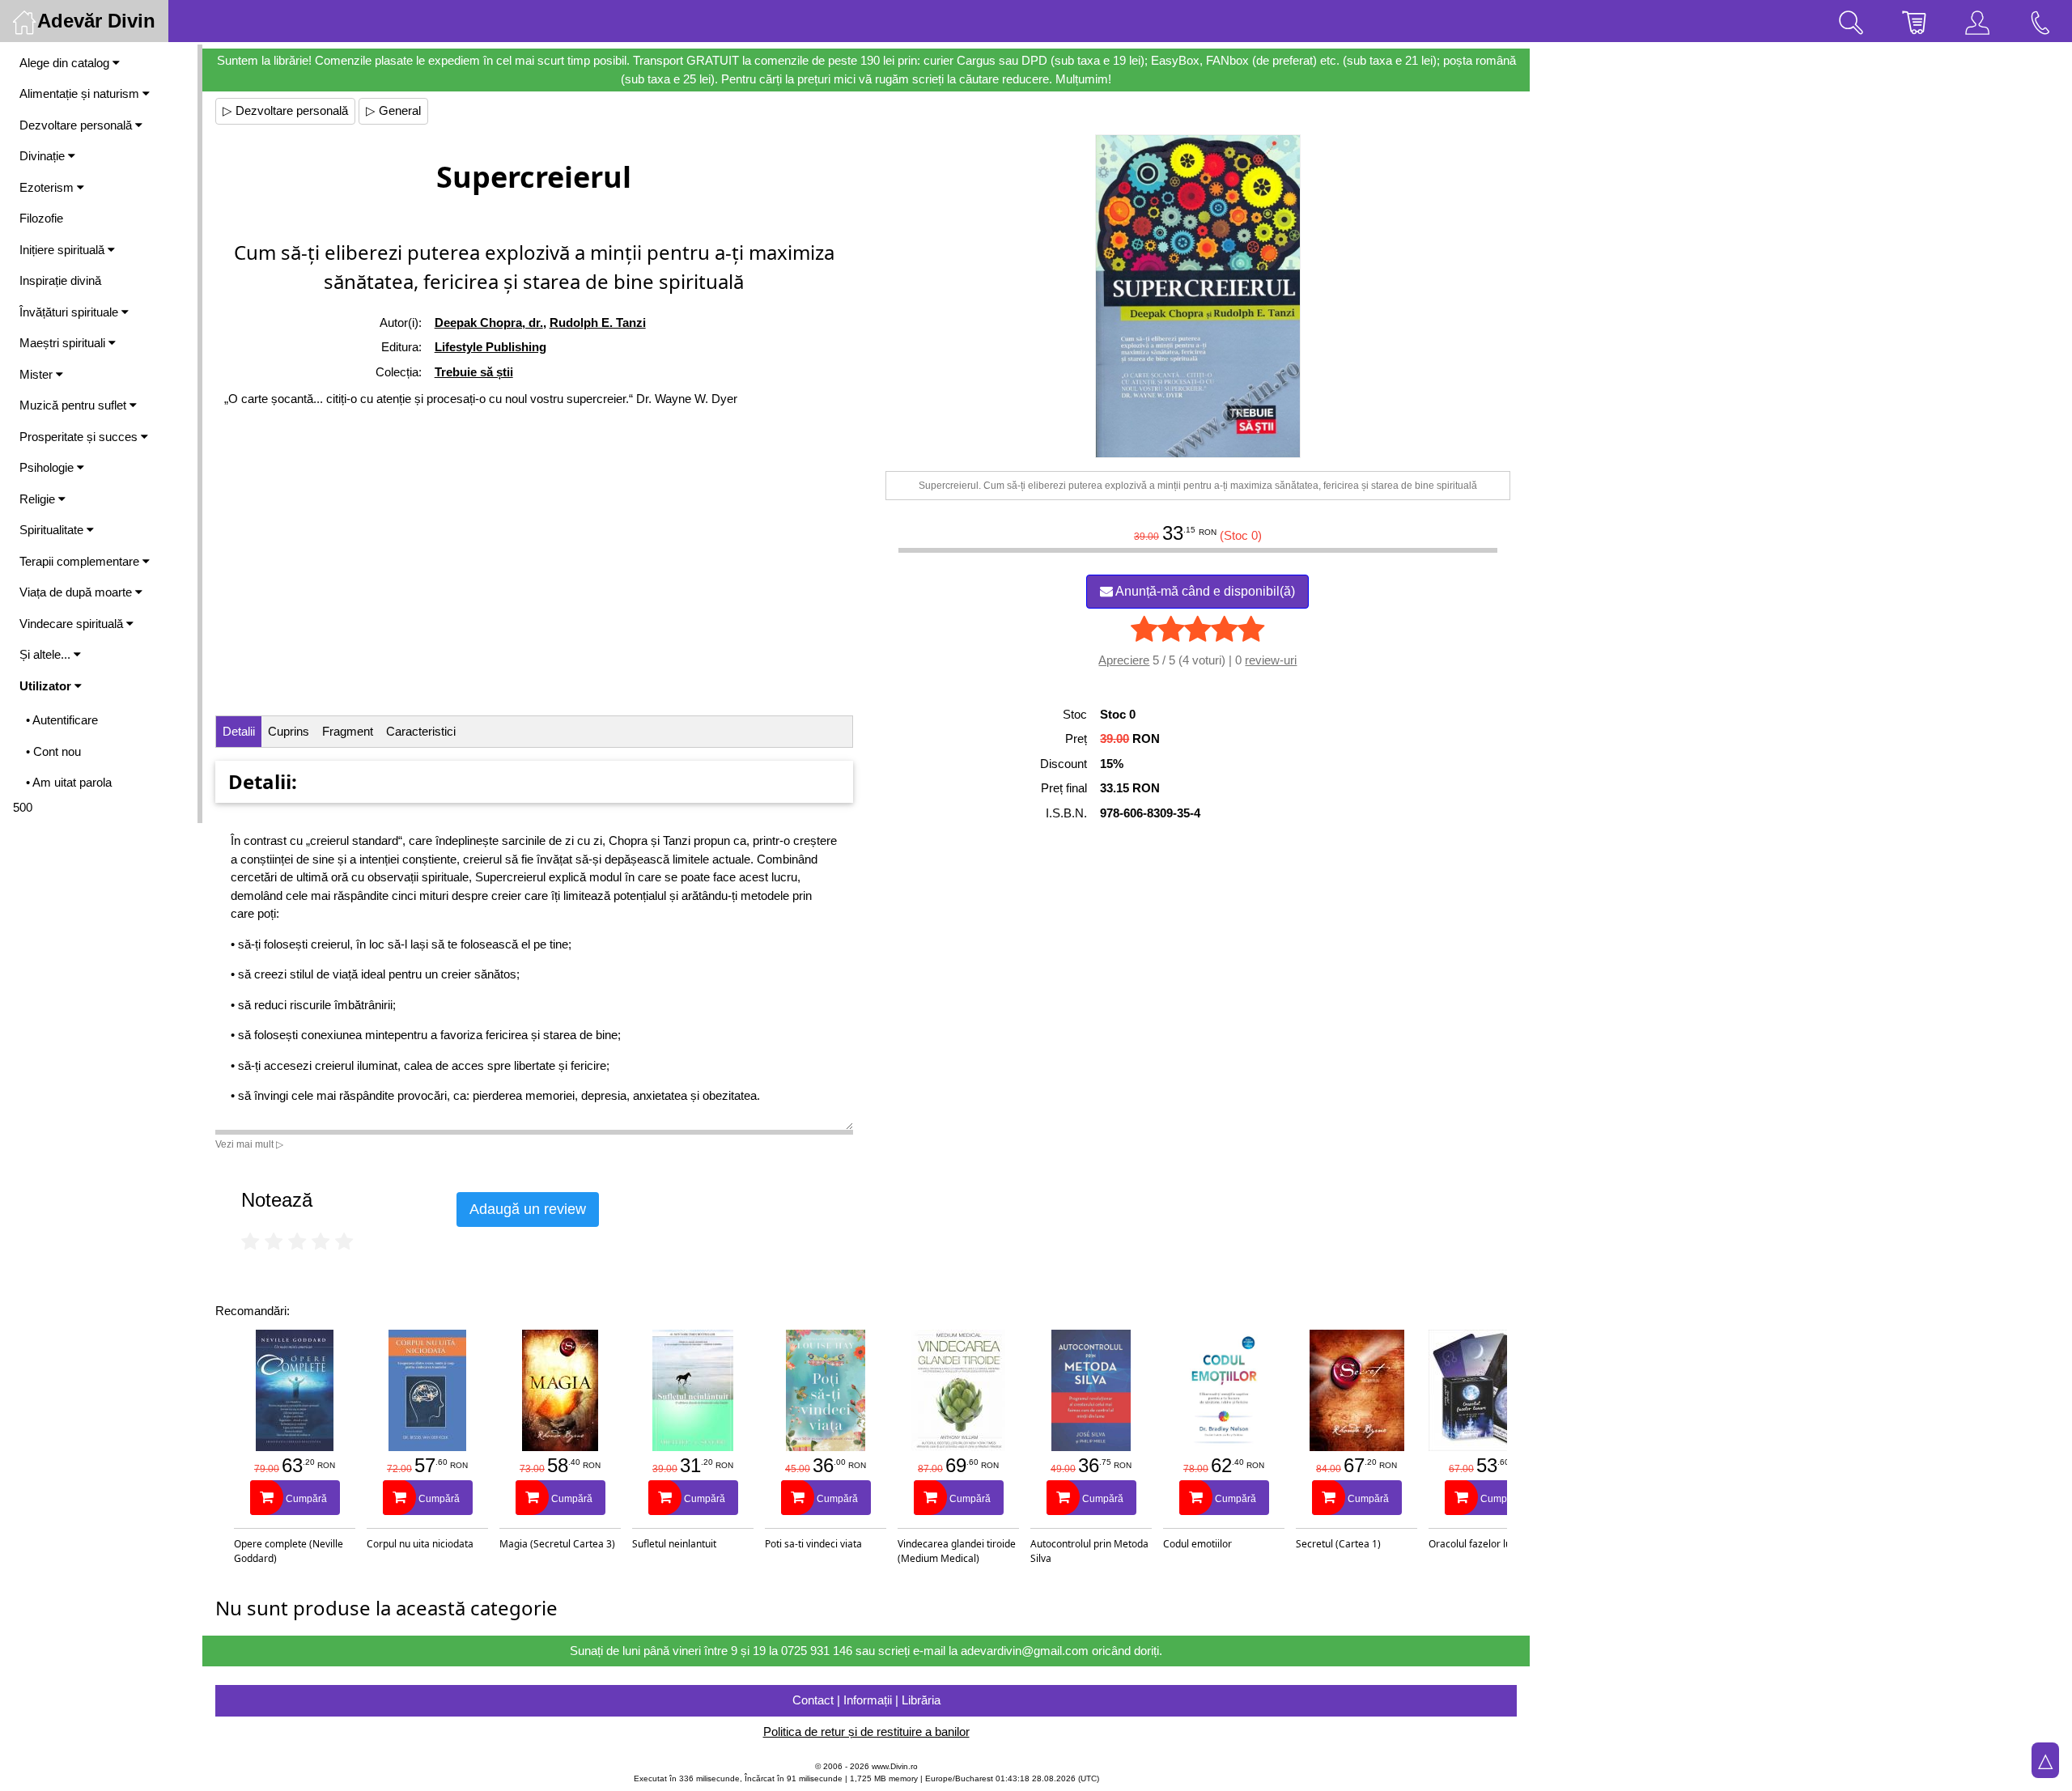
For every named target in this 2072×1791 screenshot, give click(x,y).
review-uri (1271, 660)
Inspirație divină (60, 280)
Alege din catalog (66, 63)
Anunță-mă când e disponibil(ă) (1204, 591)
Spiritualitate (53, 530)
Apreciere (1124, 660)
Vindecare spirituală (73, 624)
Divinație (44, 156)
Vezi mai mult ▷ (249, 1144)
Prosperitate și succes (80, 437)
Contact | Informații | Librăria (866, 1700)
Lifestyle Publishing (490, 347)
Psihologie (48, 467)
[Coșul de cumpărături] (1914, 21)
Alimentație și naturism (81, 93)
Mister (38, 374)
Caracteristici (421, 731)
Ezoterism (48, 187)
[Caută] (1851, 21)
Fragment (348, 731)
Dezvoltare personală (77, 125)
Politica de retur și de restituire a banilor (866, 1732)
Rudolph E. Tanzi (598, 323)
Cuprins (289, 731)
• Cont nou (53, 751)
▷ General (393, 110)
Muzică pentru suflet (74, 405)
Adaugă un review (528, 1209)
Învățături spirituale (70, 312)
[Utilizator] (1977, 21)
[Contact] (2040, 21)
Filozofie (41, 218)
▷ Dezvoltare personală (285, 110)
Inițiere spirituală (64, 250)
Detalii (239, 731)
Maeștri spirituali (64, 343)
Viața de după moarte (77, 592)
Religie (39, 499)
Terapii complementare (81, 561)
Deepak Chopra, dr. (489, 323)
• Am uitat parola (69, 782)
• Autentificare (62, 720)
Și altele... (47, 654)
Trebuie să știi (474, 372)
